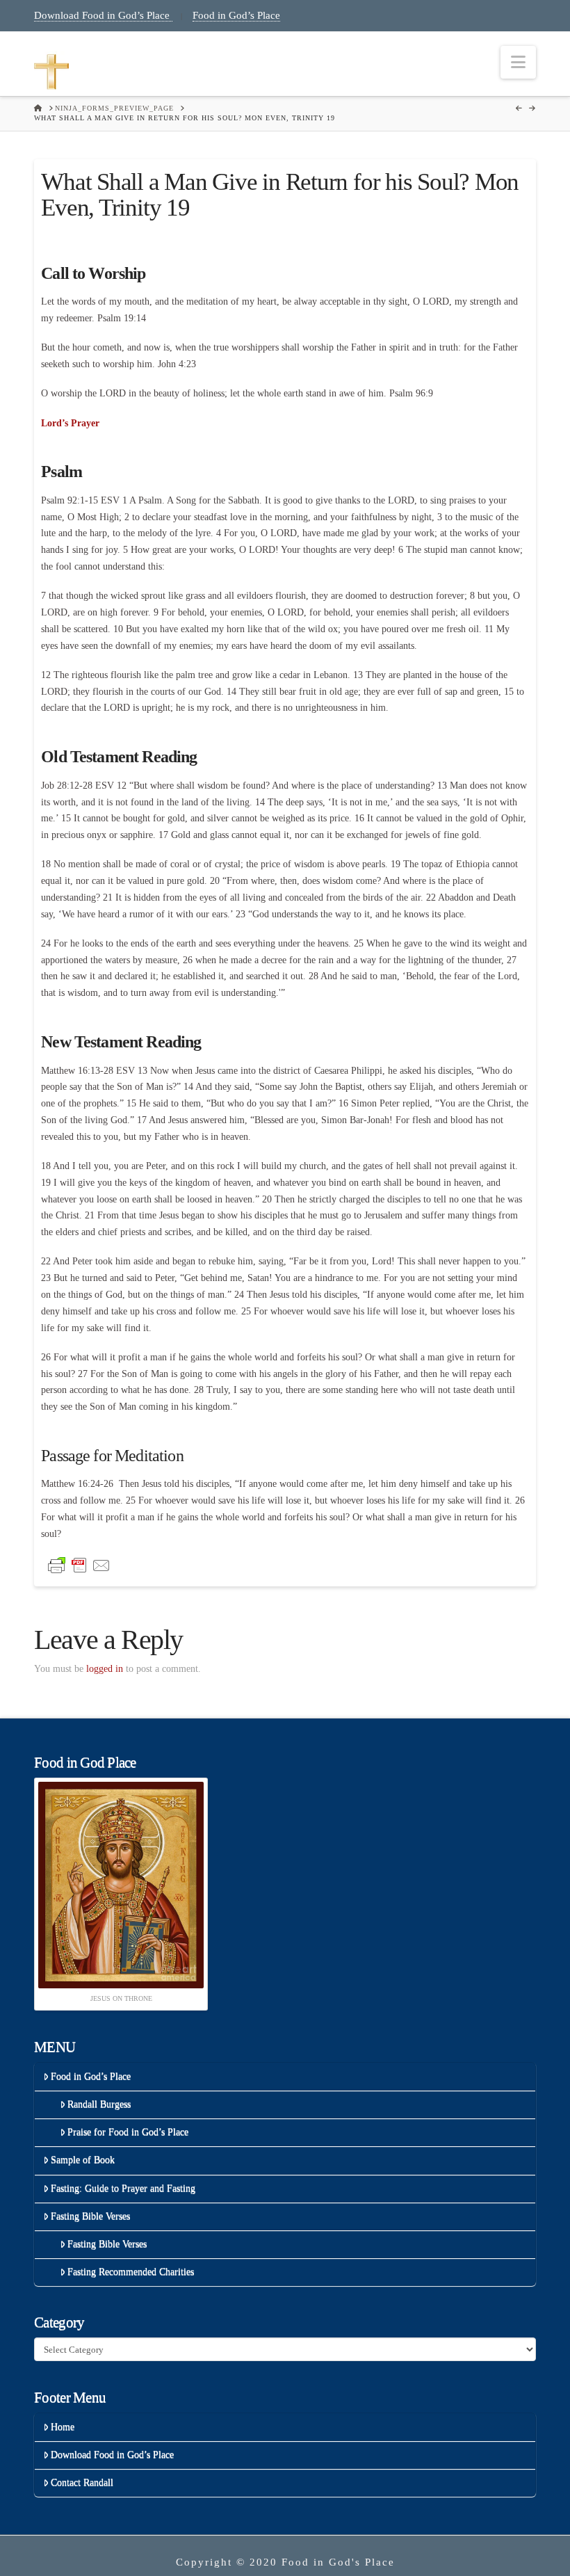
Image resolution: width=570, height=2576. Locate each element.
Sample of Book (83, 2160)
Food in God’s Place (236, 15)
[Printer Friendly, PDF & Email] (79, 1564)
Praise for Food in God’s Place (128, 2132)
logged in (105, 1669)
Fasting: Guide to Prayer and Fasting (123, 2188)
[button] (518, 62)
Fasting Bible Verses (90, 2216)
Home (63, 2427)
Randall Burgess (99, 2104)
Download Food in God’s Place (103, 15)
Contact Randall (82, 2482)
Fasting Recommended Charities (131, 2272)
